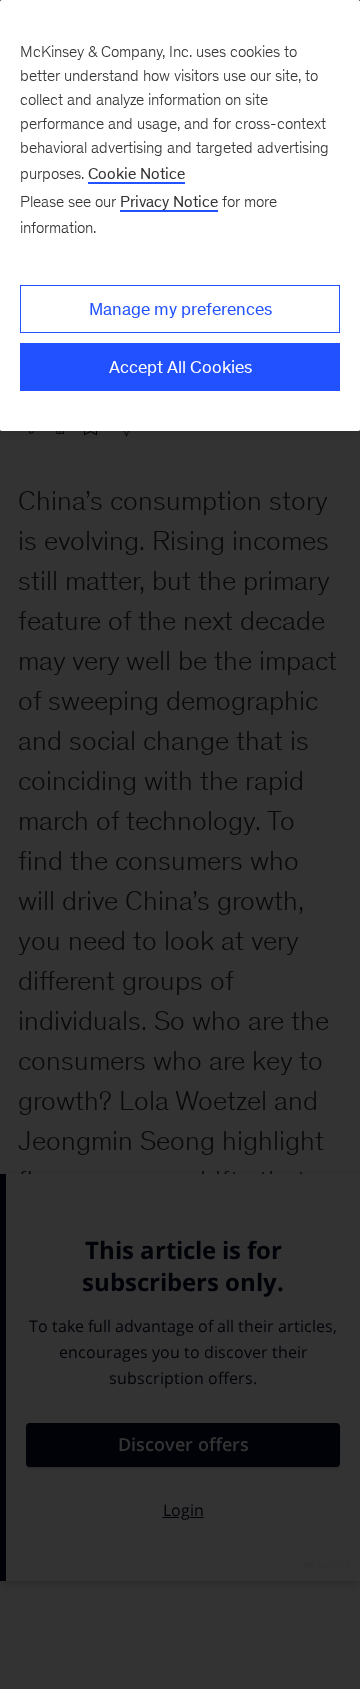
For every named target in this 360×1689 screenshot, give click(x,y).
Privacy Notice (169, 201)
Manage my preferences (180, 309)
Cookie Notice (136, 173)
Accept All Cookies (180, 367)
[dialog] (180, 215)
